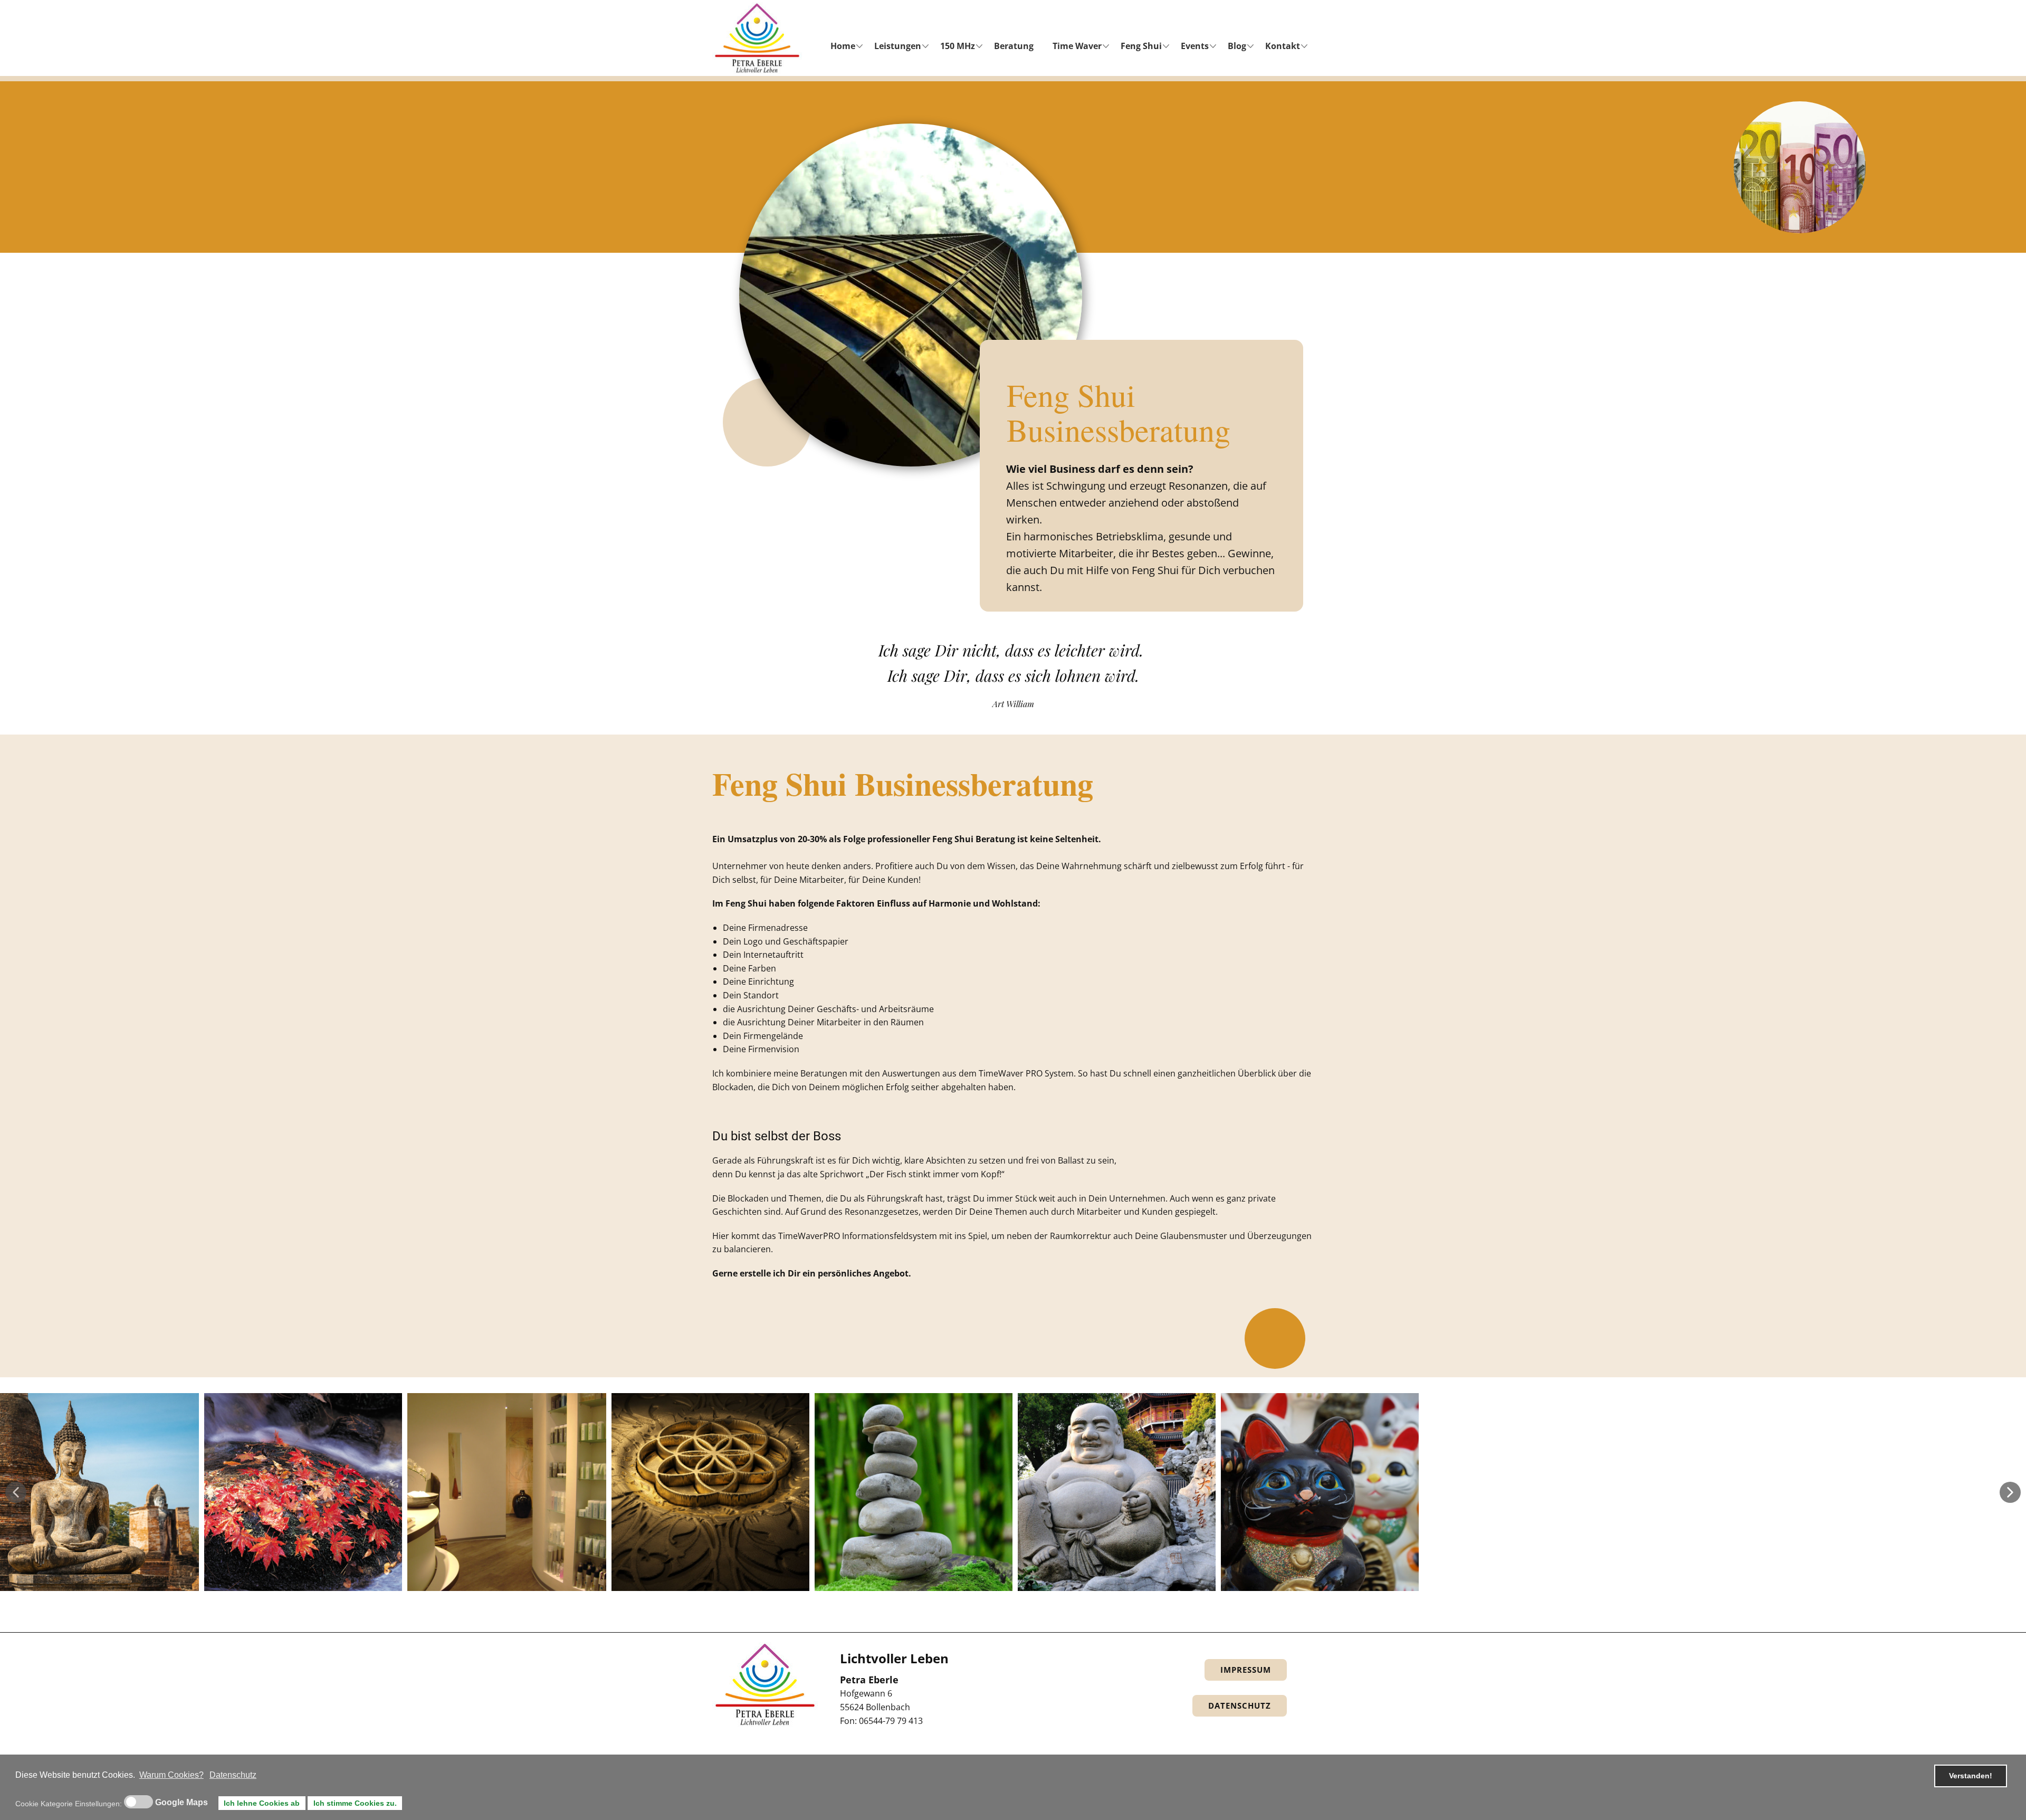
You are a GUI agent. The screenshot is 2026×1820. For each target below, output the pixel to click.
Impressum (1246, 1670)
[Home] (757, 38)
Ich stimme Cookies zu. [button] (355, 1803)
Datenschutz (1240, 1705)
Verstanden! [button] (1971, 1776)
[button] (16, 1492)
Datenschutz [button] (233, 1775)
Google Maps (181, 1803)
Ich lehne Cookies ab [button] (262, 1803)
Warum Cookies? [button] (171, 1775)
